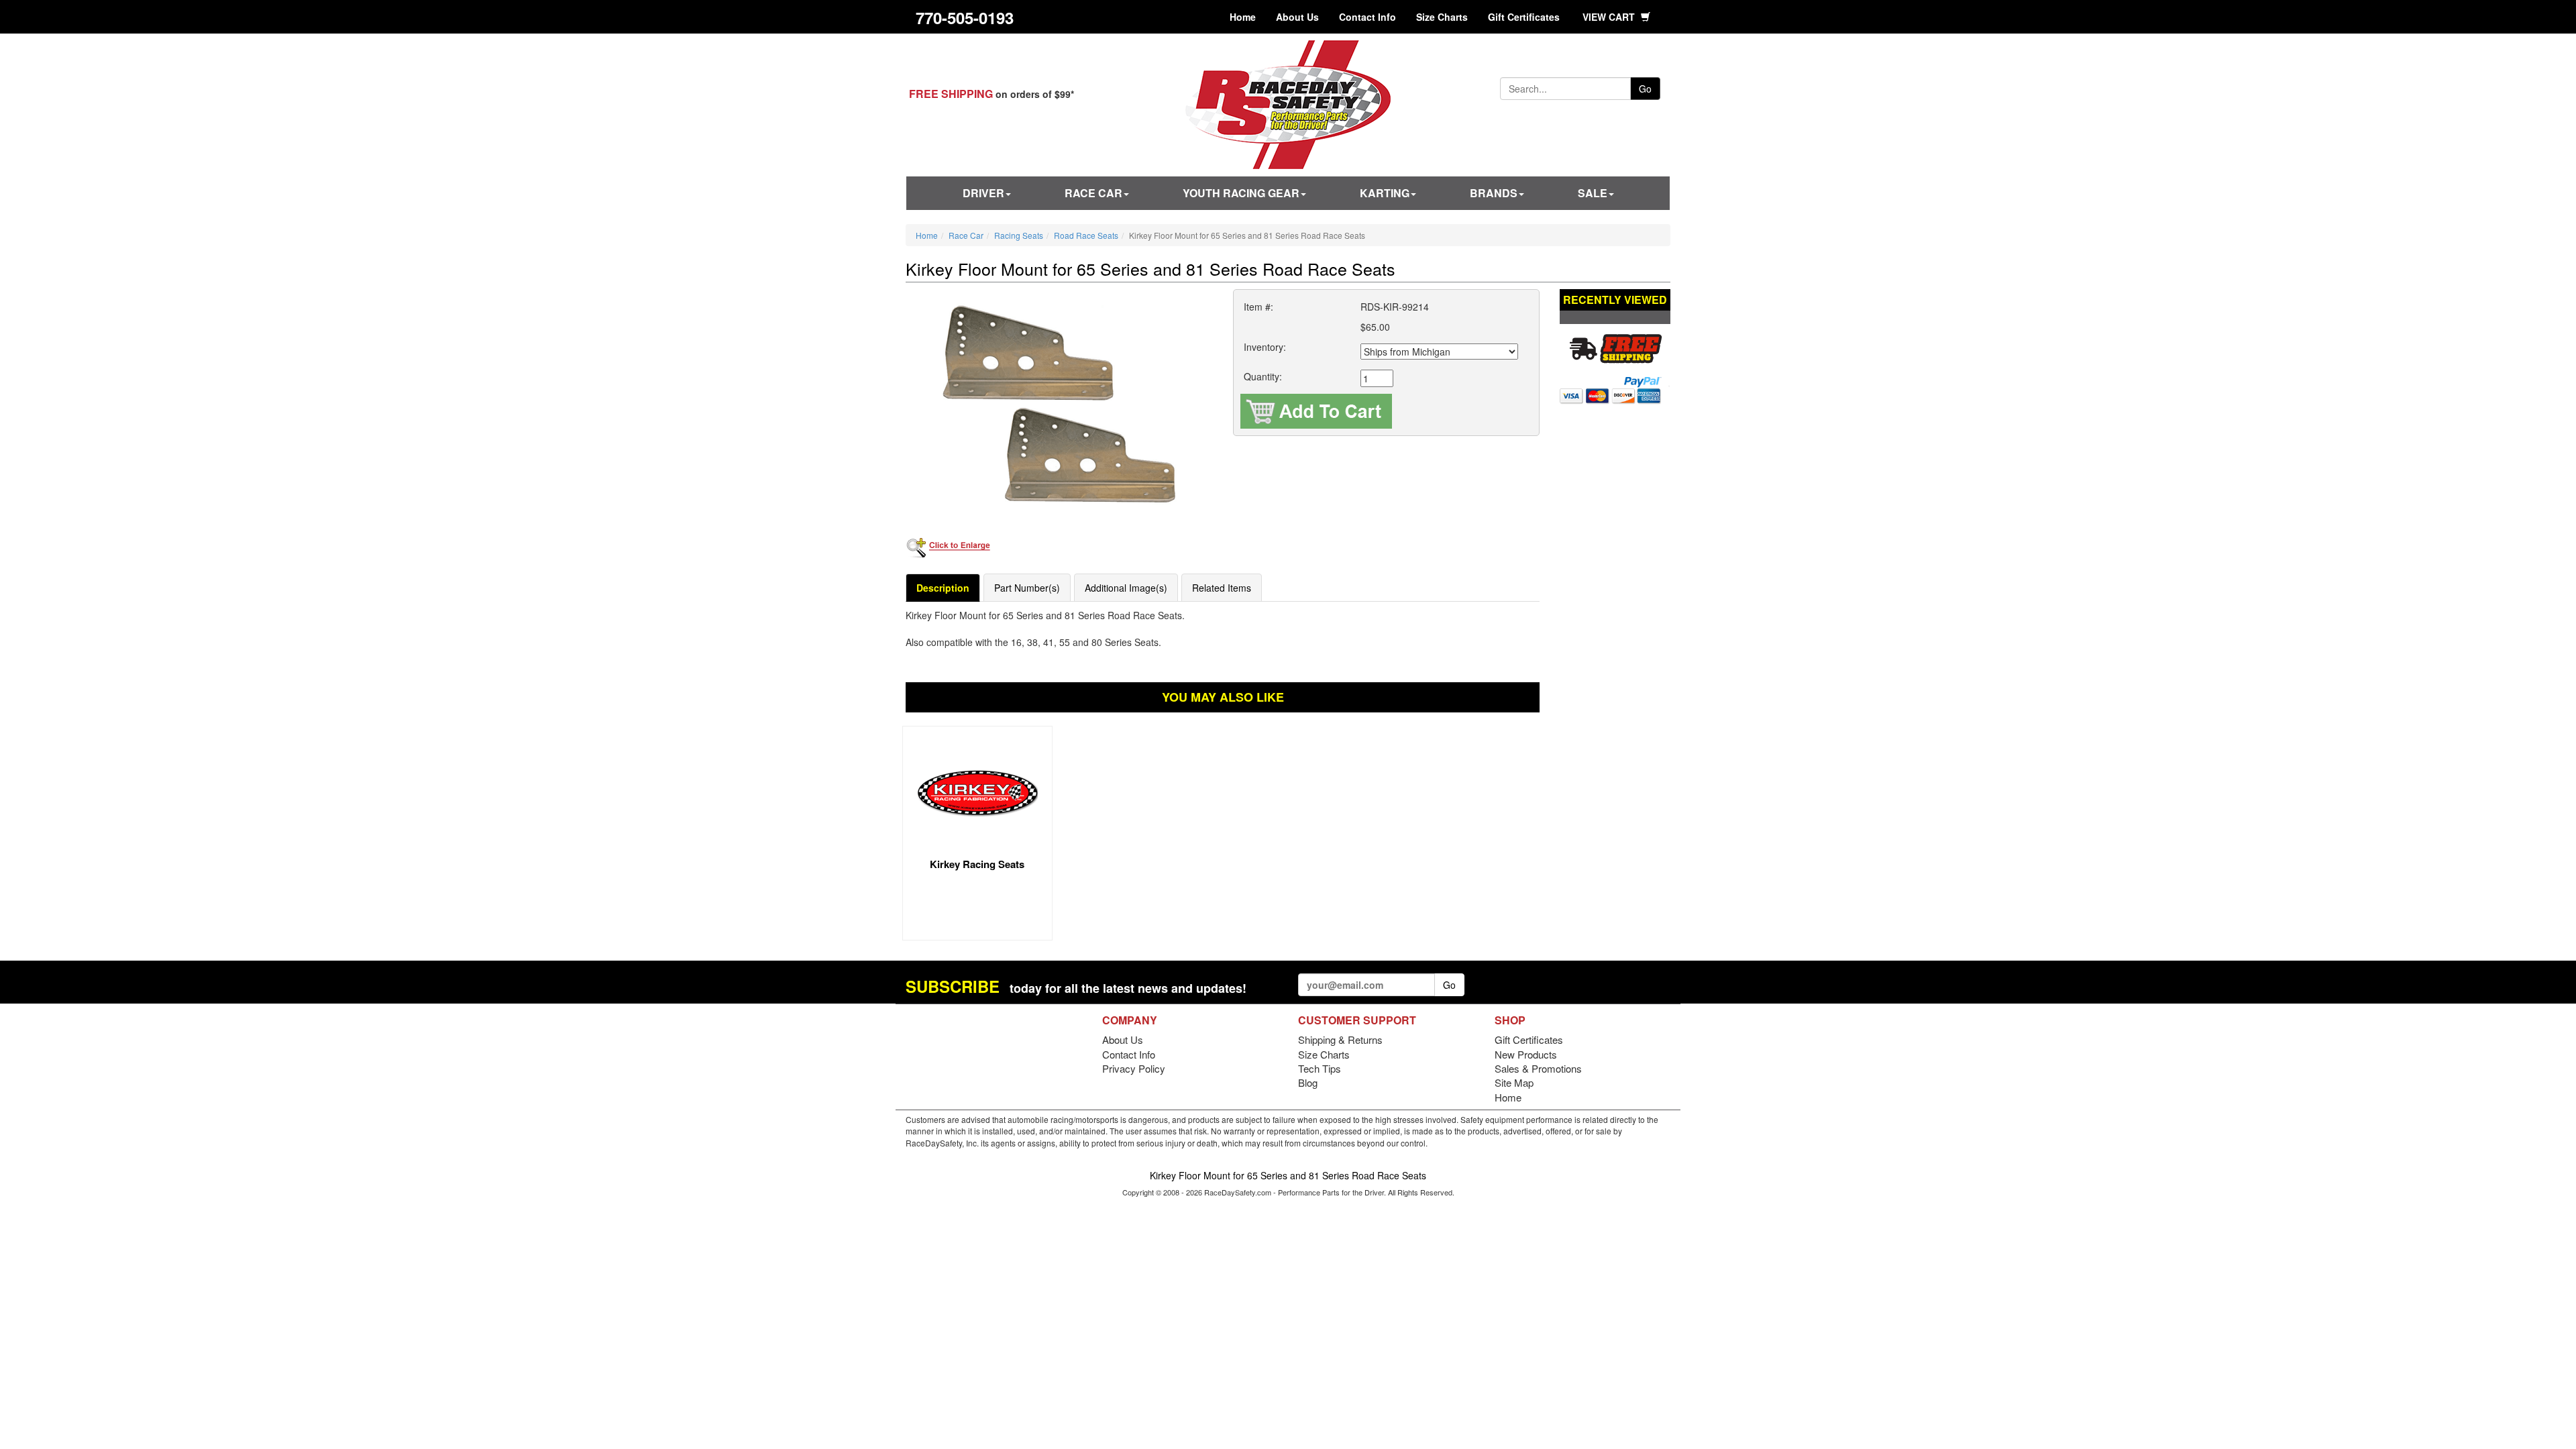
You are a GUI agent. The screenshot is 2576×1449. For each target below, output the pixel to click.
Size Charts (1442, 17)
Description (943, 588)
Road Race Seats (1086, 235)
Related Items (1222, 588)
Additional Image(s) (1126, 588)
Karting (1385, 193)
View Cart (1610, 17)
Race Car (1093, 193)
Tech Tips (1320, 1068)
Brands (1494, 193)
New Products (1526, 1054)
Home (1243, 17)
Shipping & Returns (1340, 1039)
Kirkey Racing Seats (977, 864)
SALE (1593, 193)
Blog (1308, 1082)
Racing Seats (1019, 235)
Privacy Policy (1134, 1068)
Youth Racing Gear (1241, 193)
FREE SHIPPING (951, 94)
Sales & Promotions (1538, 1068)
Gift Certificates (1524, 17)
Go (1645, 89)
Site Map (1514, 1082)
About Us (1297, 17)
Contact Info (1367, 17)
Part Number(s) (1027, 588)
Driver (983, 193)
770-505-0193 (965, 17)
